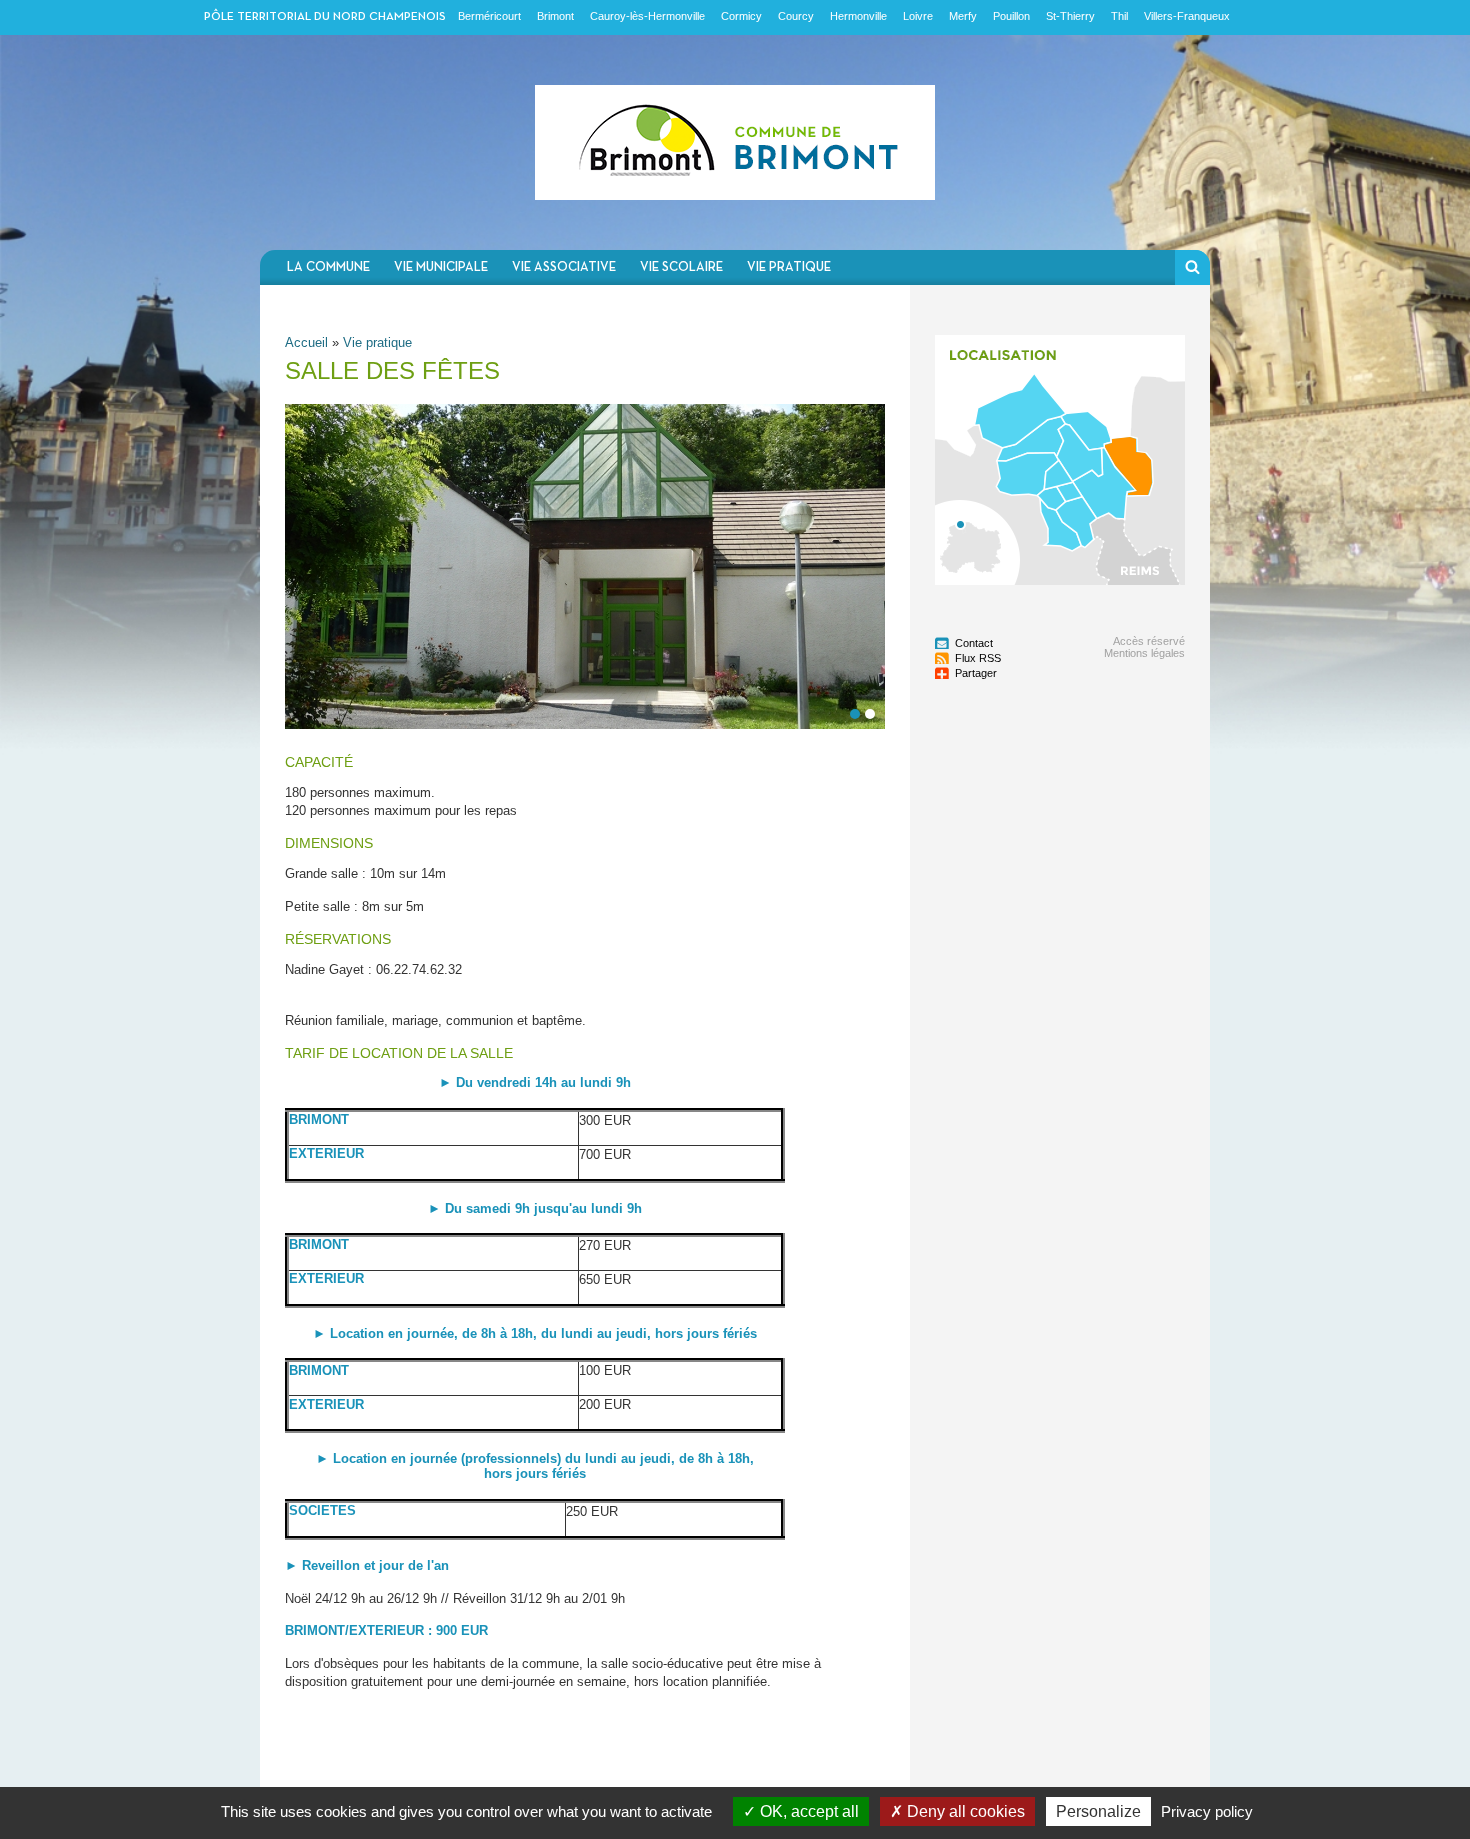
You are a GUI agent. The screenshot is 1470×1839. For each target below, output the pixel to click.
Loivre (918, 16)
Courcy (796, 16)
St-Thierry (1070, 16)
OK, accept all (807, 1811)
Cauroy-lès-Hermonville (647, 16)
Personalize (1098, 1811)
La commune (328, 267)
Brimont (555, 16)
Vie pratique (789, 267)
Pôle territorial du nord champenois (325, 17)
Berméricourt (489, 16)
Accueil (306, 342)
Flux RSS (978, 658)
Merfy (963, 16)
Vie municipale (441, 267)
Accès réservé (1149, 641)
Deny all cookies (964, 1811)
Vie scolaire (681, 267)
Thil (1119, 16)
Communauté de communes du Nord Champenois (735, 142)
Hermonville (858, 16)
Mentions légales (1144, 653)
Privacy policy (1207, 1811)
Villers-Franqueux (1187, 16)
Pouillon (1011, 16)
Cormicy (741, 16)
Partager (976, 673)
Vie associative (564, 267)
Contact (974, 643)
